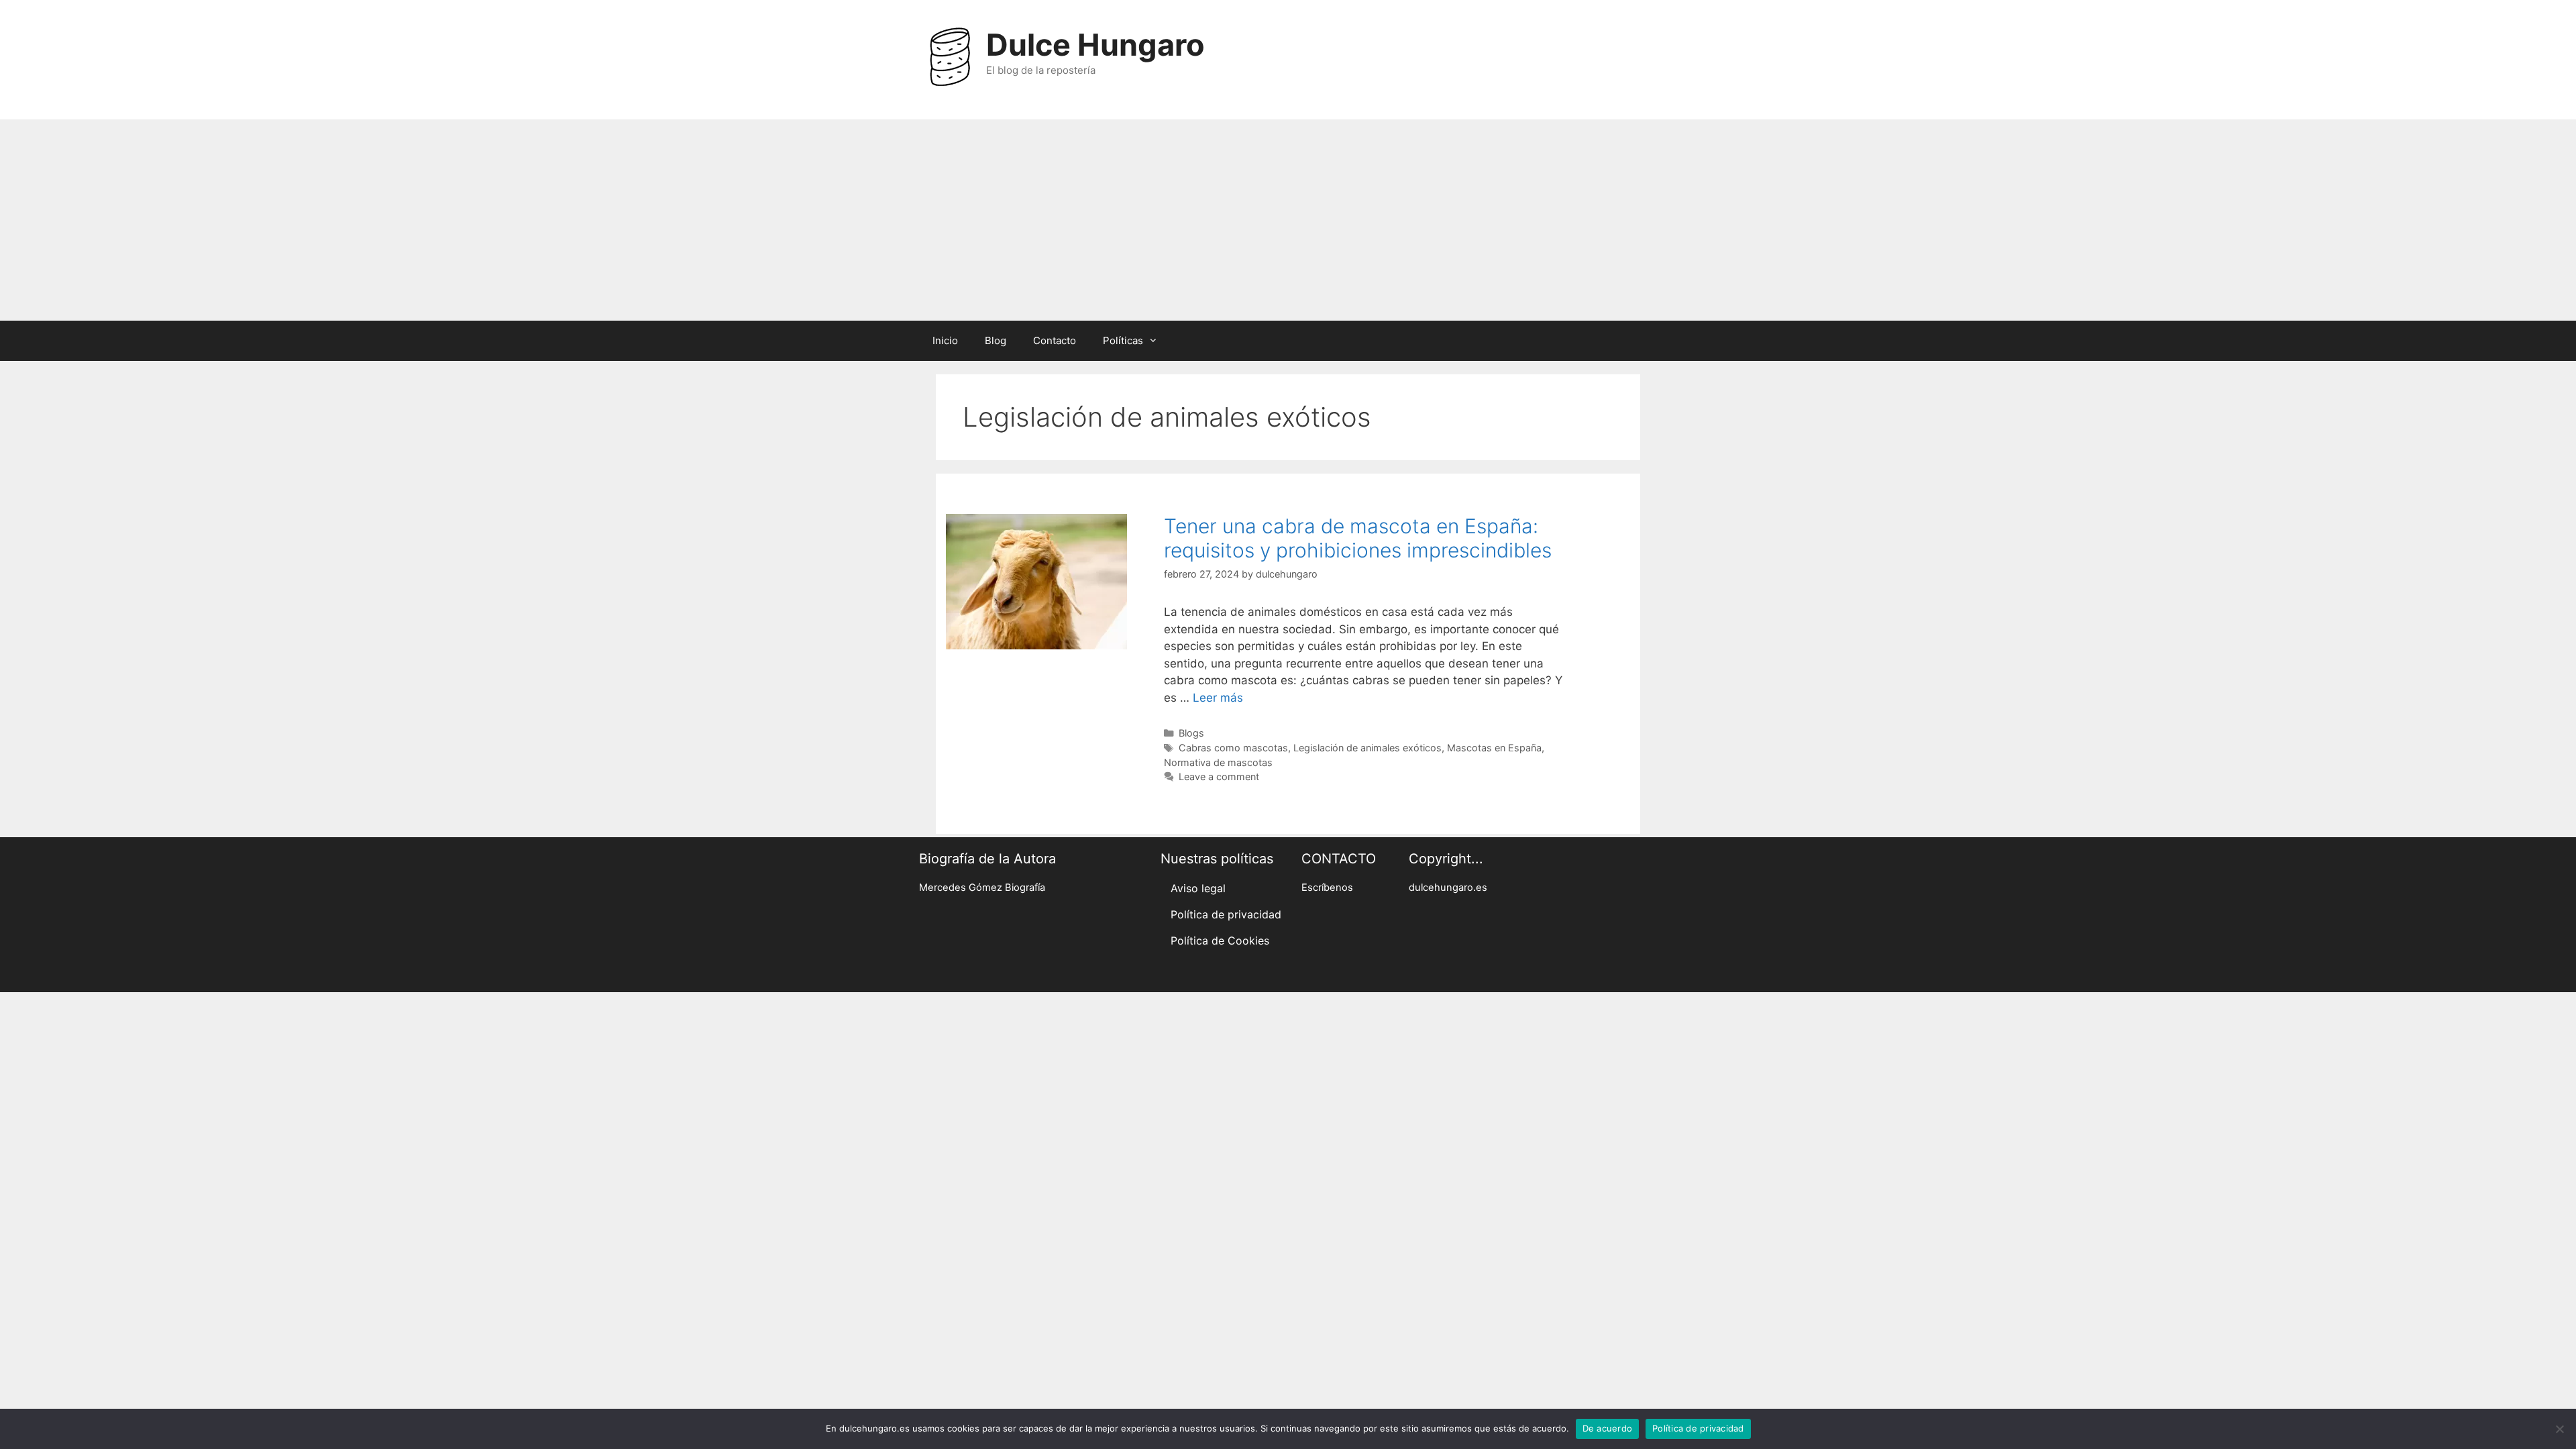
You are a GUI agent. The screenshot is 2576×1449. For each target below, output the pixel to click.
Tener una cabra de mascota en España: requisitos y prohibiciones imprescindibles (1358, 538)
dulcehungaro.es (1448, 888)
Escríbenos (1327, 888)
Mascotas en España (1494, 748)
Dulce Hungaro (1095, 45)
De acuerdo (1608, 1428)
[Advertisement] (1288, 220)
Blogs (1191, 733)
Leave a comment (1219, 776)
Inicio (945, 340)
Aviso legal (1198, 888)
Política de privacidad (1226, 914)
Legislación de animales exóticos (1367, 748)
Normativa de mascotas (1218, 762)
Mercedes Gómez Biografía (982, 888)
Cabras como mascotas (1233, 748)
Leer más (1218, 698)
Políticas (1123, 340)
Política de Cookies (1220, 941)
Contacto (1055, 340)
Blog (996, 340)
